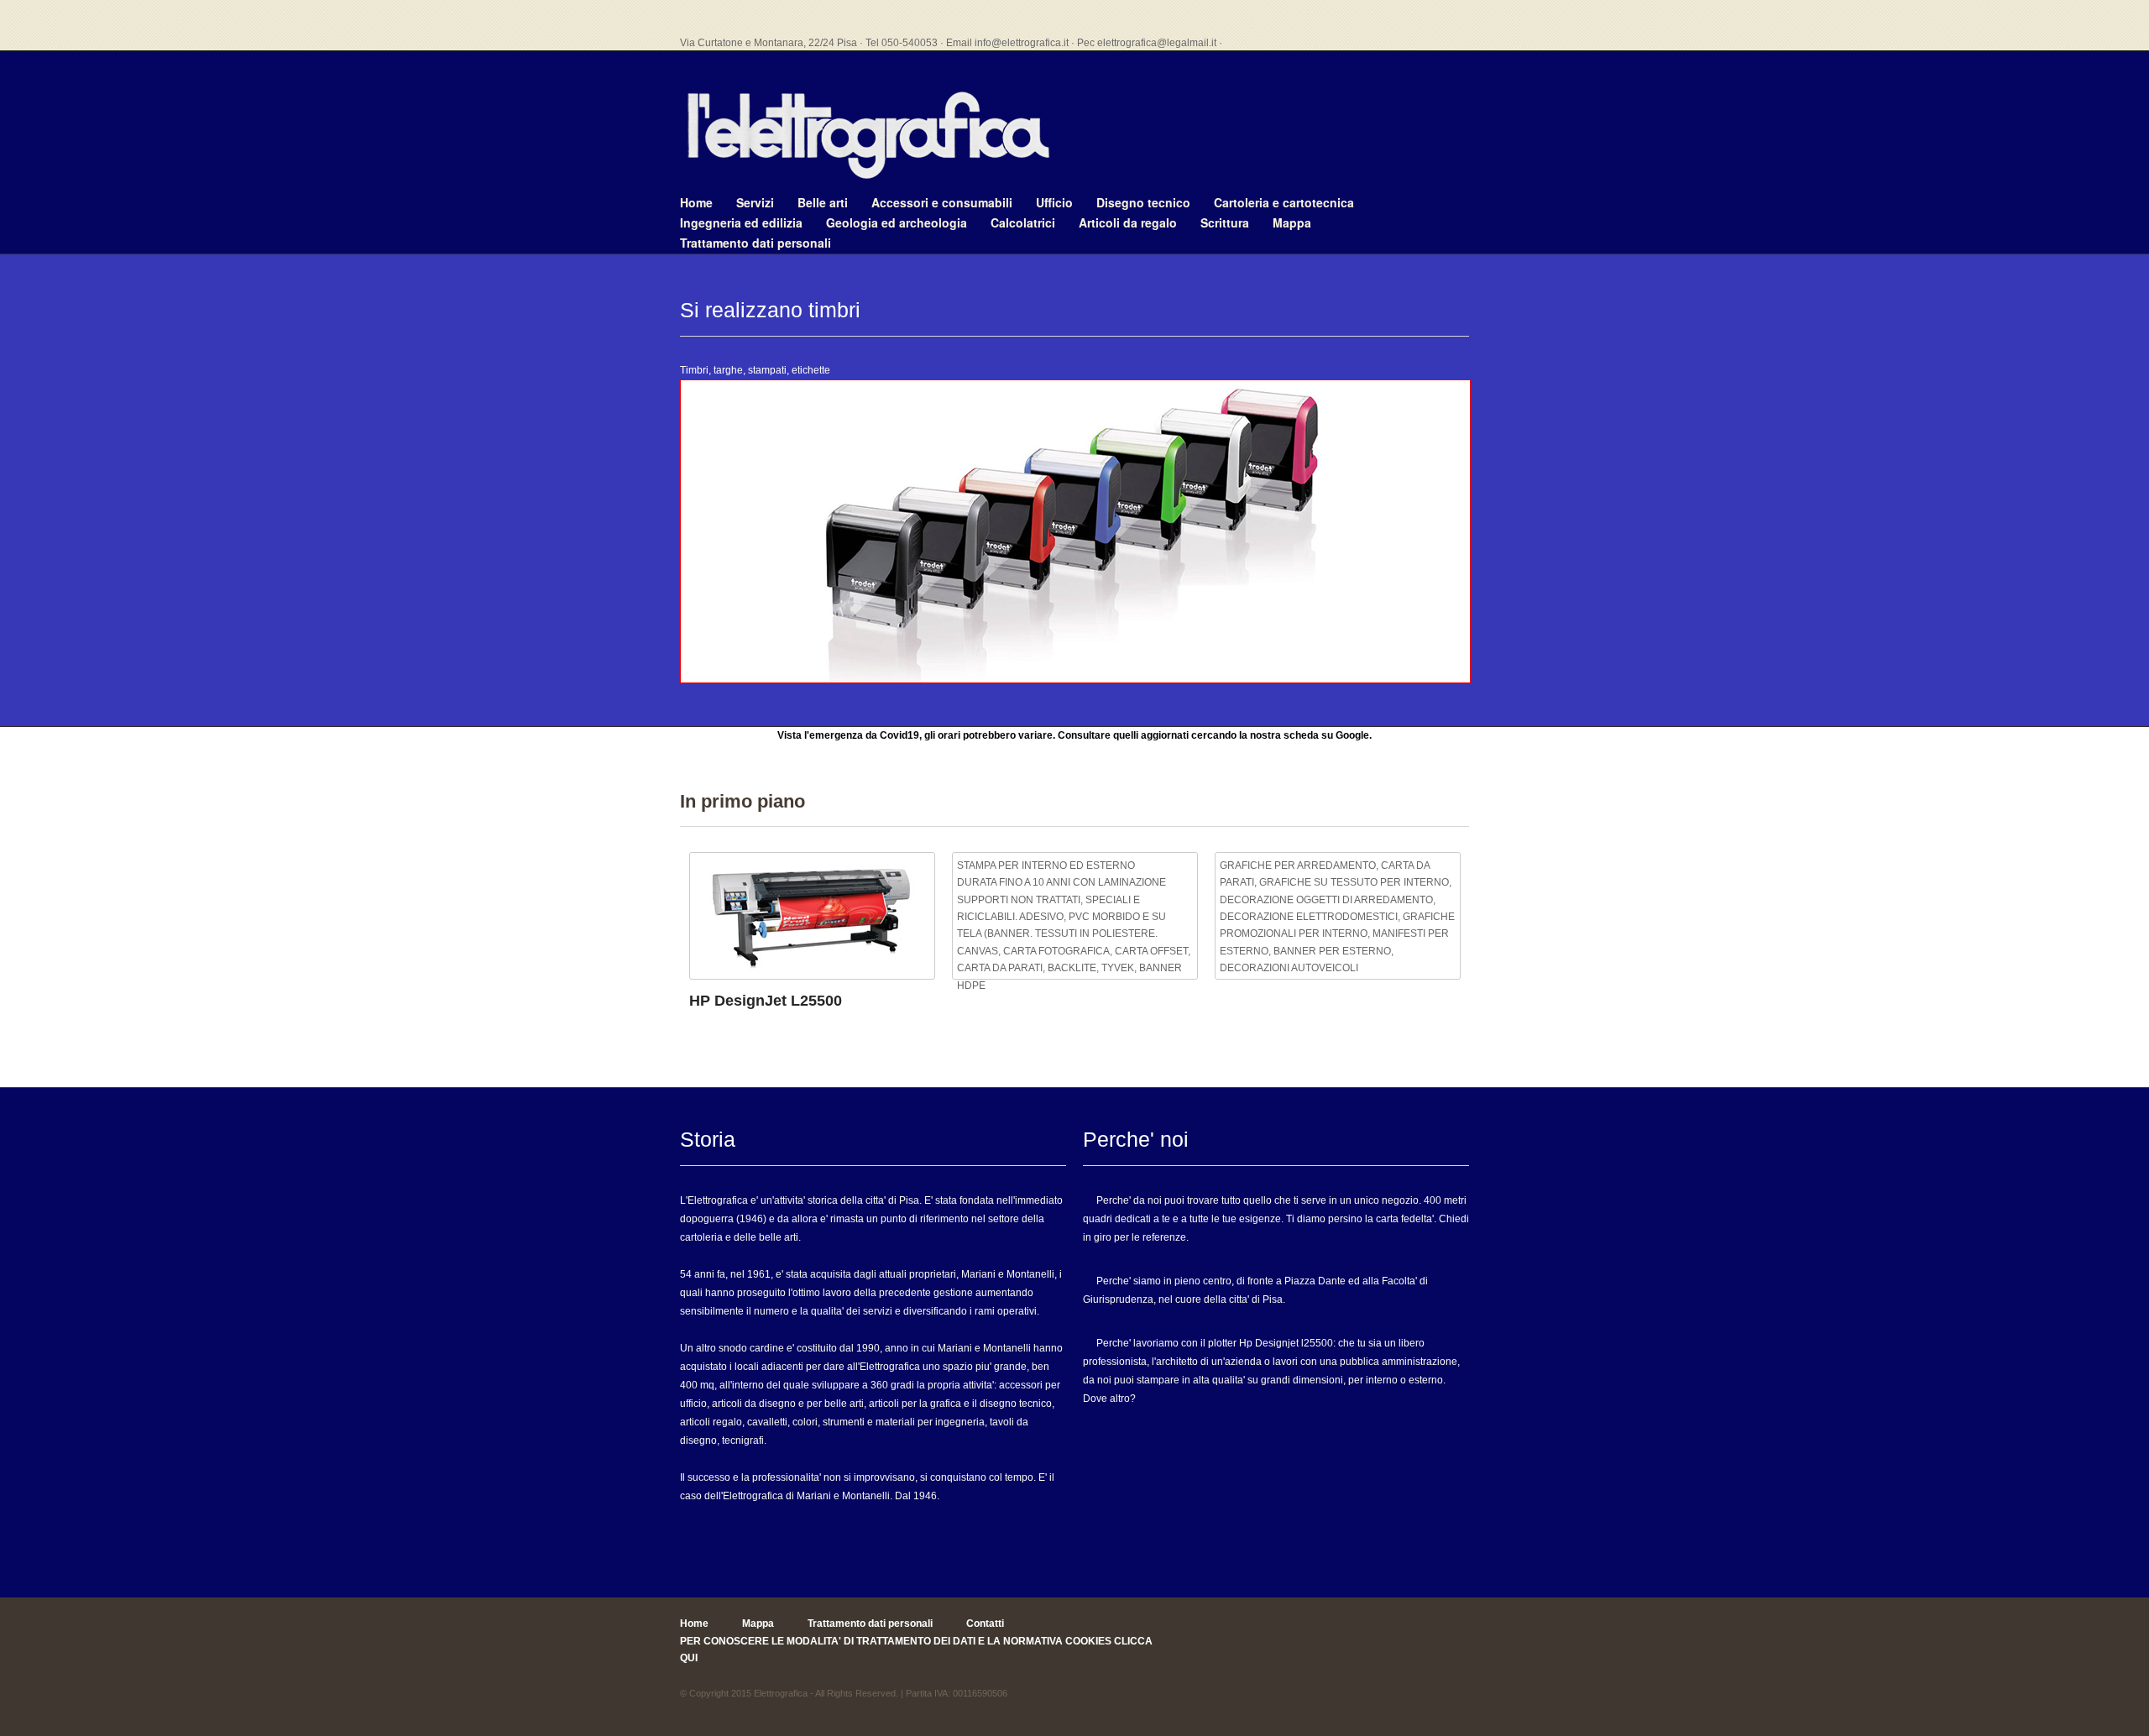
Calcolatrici (1023, 222)
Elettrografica (781, 1693)
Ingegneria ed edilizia (741, 222)
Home (696, 202)
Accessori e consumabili (942, 202)
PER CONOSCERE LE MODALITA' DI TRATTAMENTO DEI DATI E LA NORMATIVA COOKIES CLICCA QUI (916, 1650)
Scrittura (1225, 222)
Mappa (1292, 222)
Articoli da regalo (1128, 222)
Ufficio (1054, 202)
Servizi (755, 202)
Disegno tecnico (1143, 202)
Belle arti (823, 202)
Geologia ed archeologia (897, 222)
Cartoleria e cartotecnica (1284, 202)
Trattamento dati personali (756, 243)
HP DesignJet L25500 (766, 1001)
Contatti (985, 1624)
